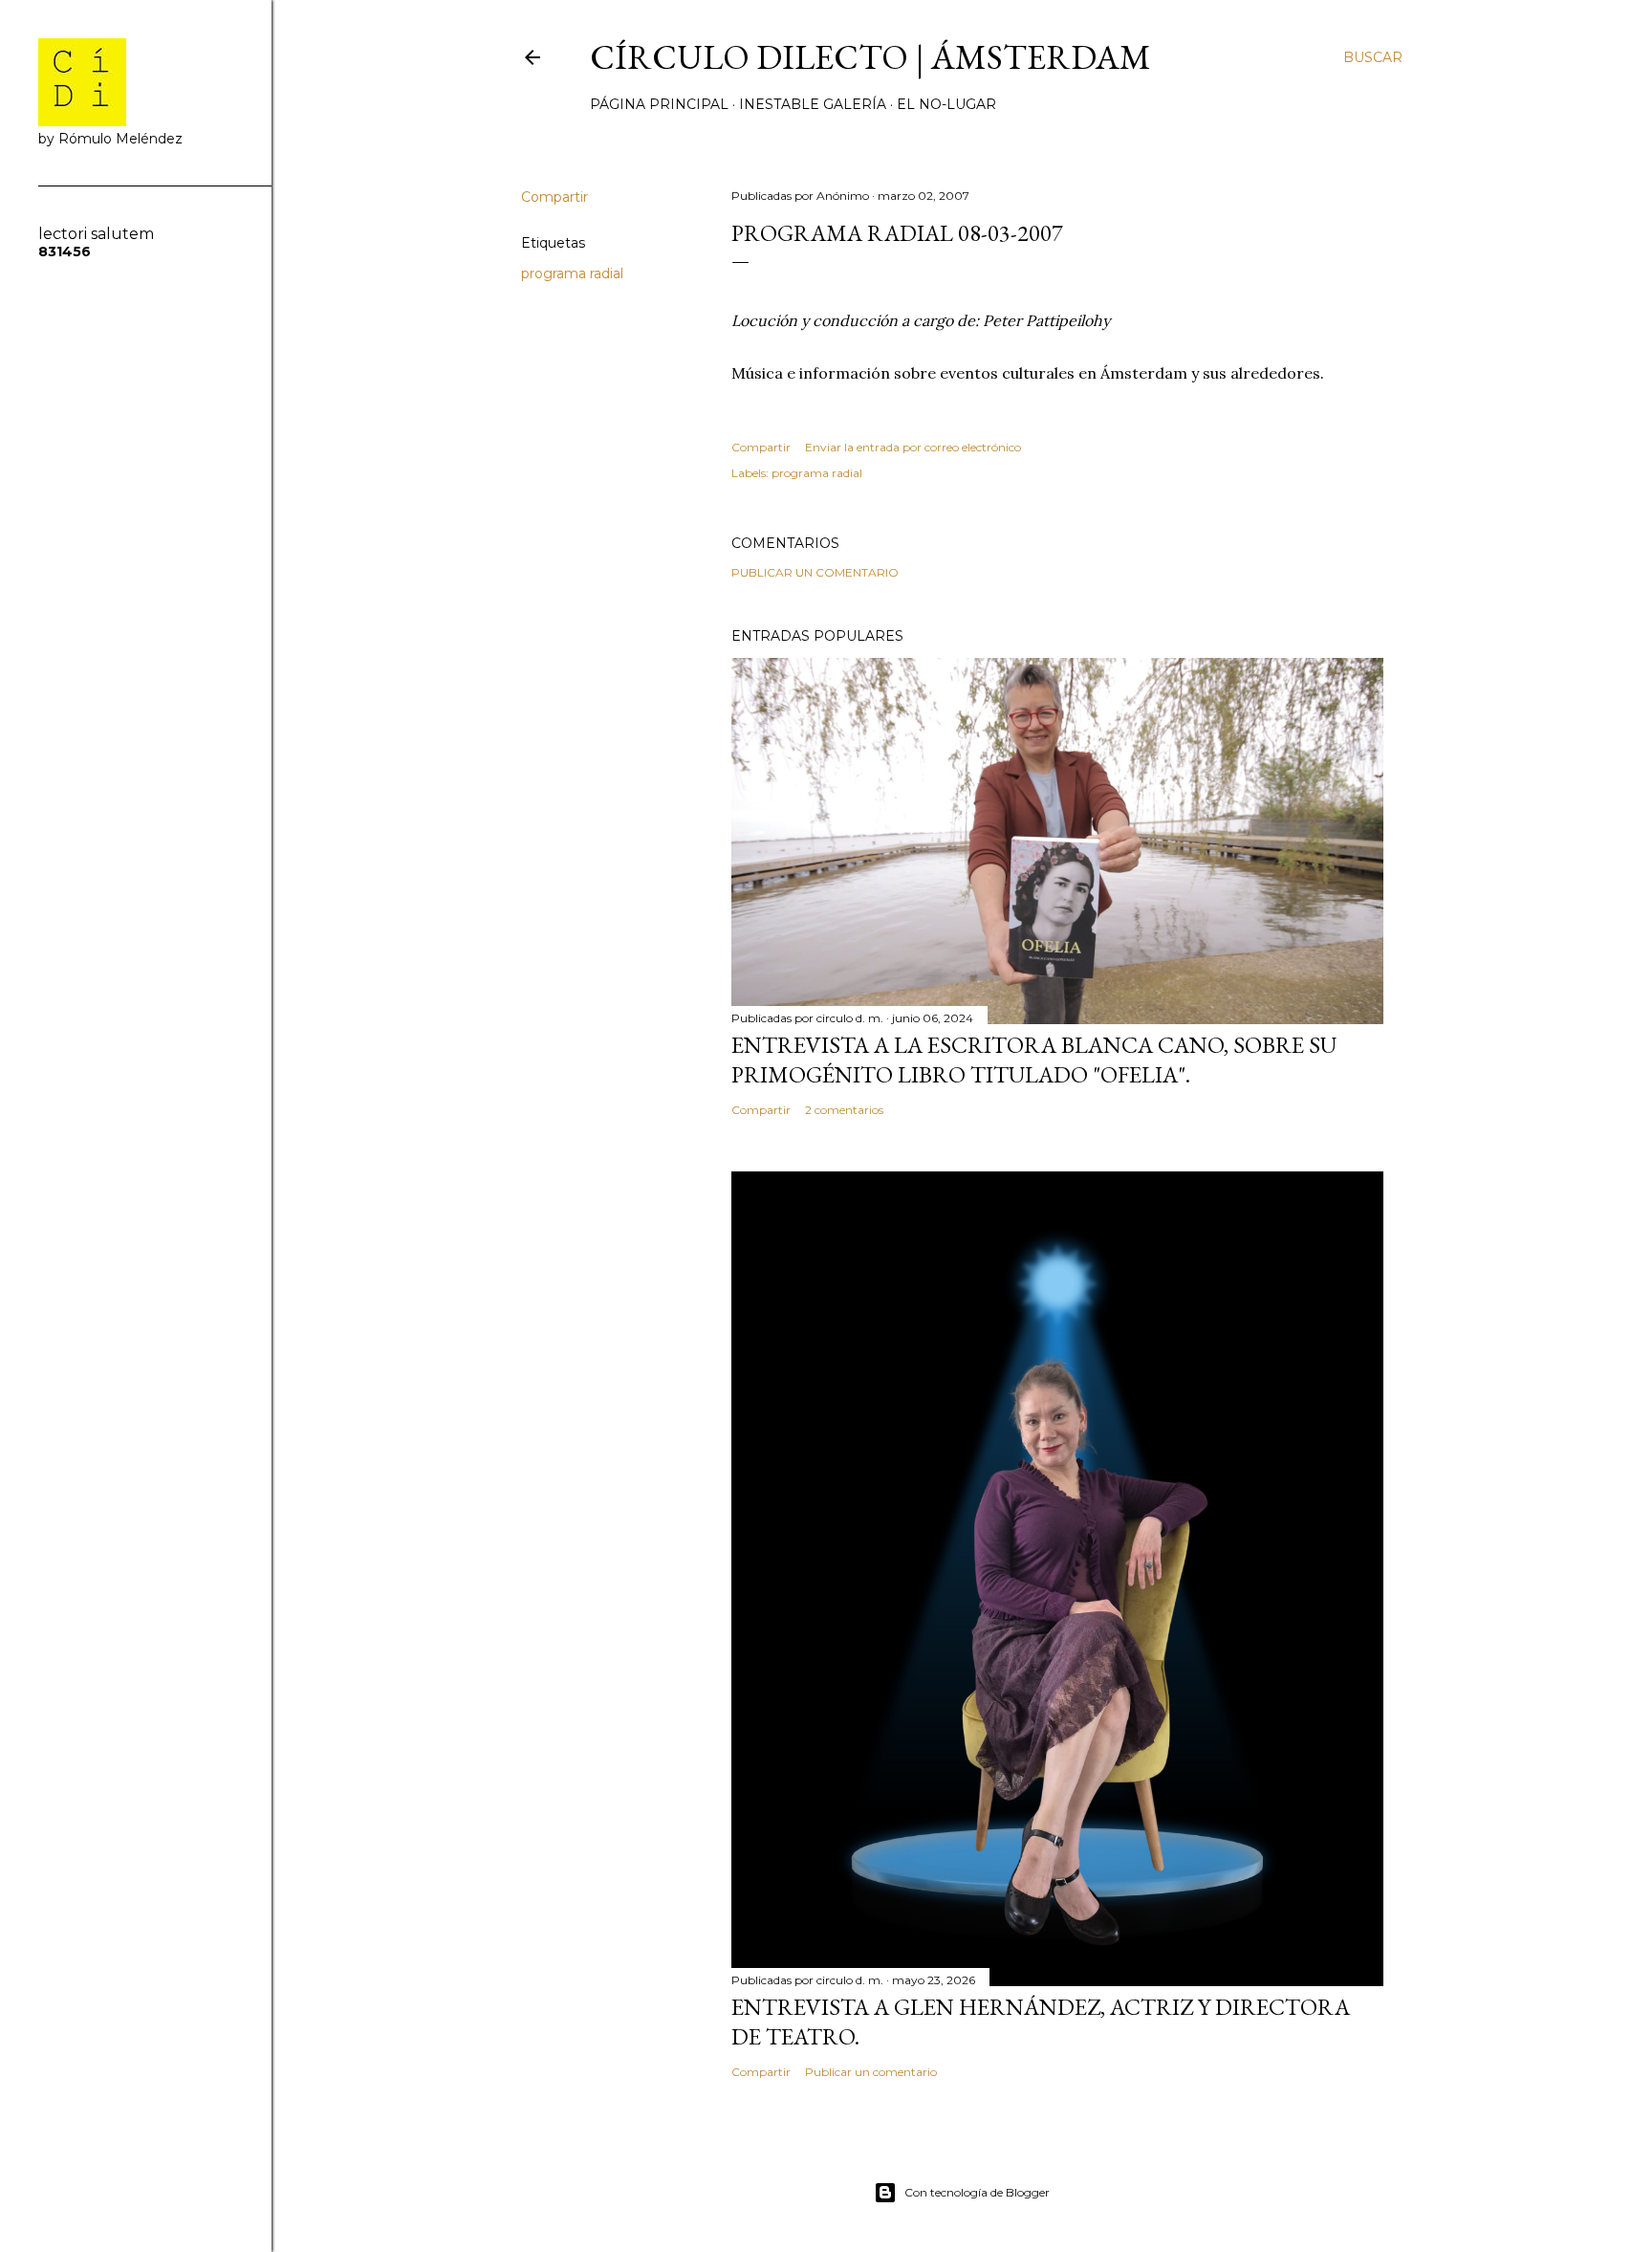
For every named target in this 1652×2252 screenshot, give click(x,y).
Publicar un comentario (815, 572)
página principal (659, 104)
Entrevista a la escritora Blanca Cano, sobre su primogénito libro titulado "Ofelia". (1034, 1060)
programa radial (572, 273)
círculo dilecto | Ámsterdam (870, 57)
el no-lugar (946, 104)
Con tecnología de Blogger (977, 2192)
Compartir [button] (554, 197)
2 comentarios (844, 1110)
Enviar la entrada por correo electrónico (913, 447)
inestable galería (813, 104)
